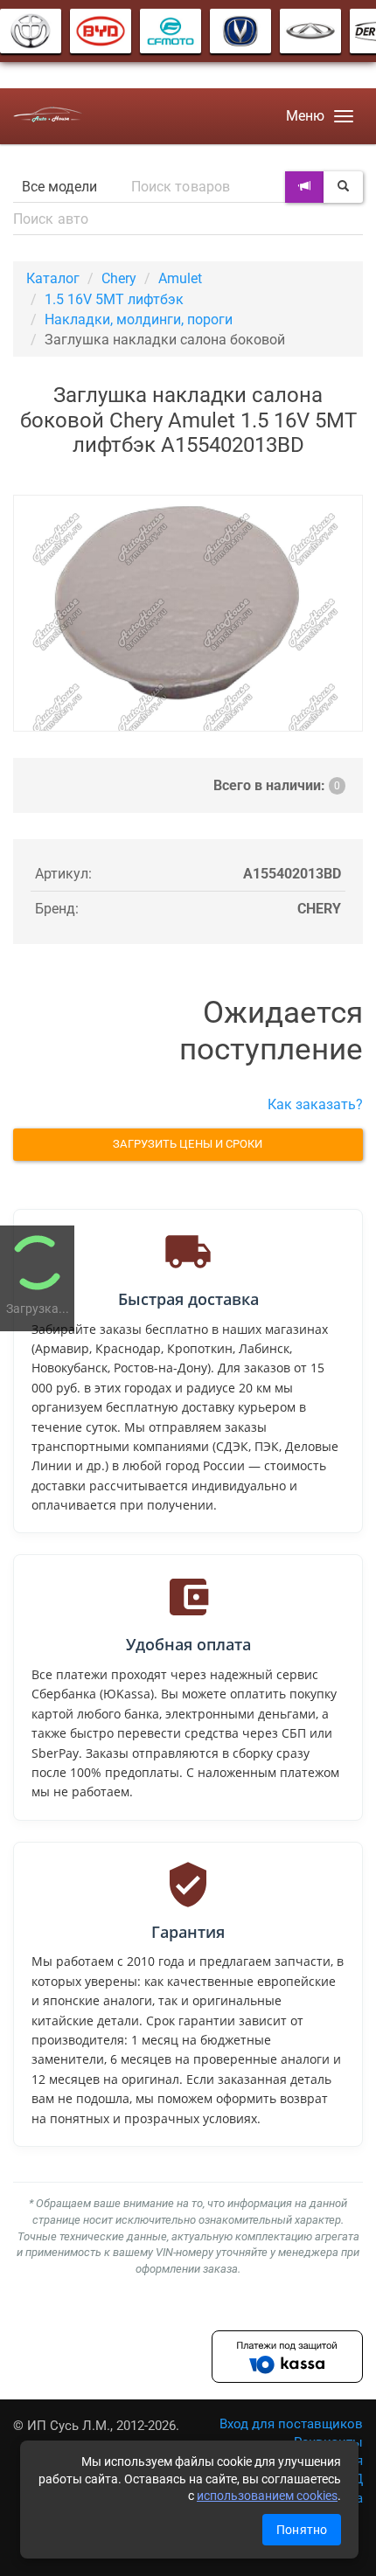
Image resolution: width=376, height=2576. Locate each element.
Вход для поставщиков (291, 2424)
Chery (119, 278)
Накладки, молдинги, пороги (139, 319)
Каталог (53, 278)
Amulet (180, 278)
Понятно (302, 2530)
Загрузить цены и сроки (188, 1144)
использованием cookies (267, 2496)
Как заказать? (315, 1104)
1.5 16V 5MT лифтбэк (114, 299)
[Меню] (344, 116)
